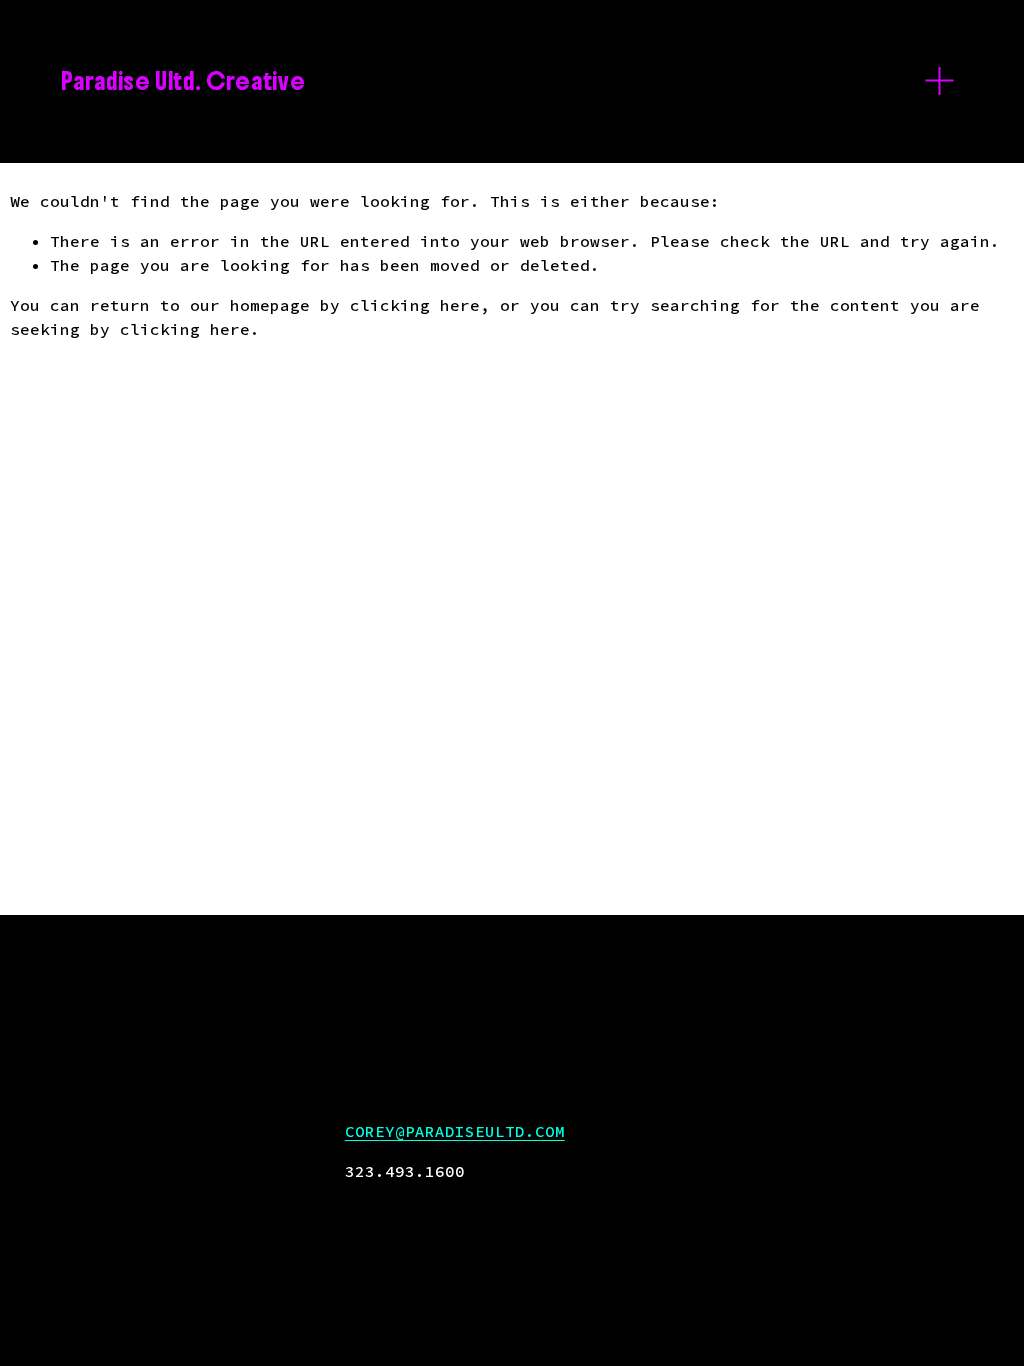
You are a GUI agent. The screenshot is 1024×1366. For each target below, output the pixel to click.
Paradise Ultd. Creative (183, 81)
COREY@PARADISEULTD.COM (455, 1131)
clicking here (415, 305)
